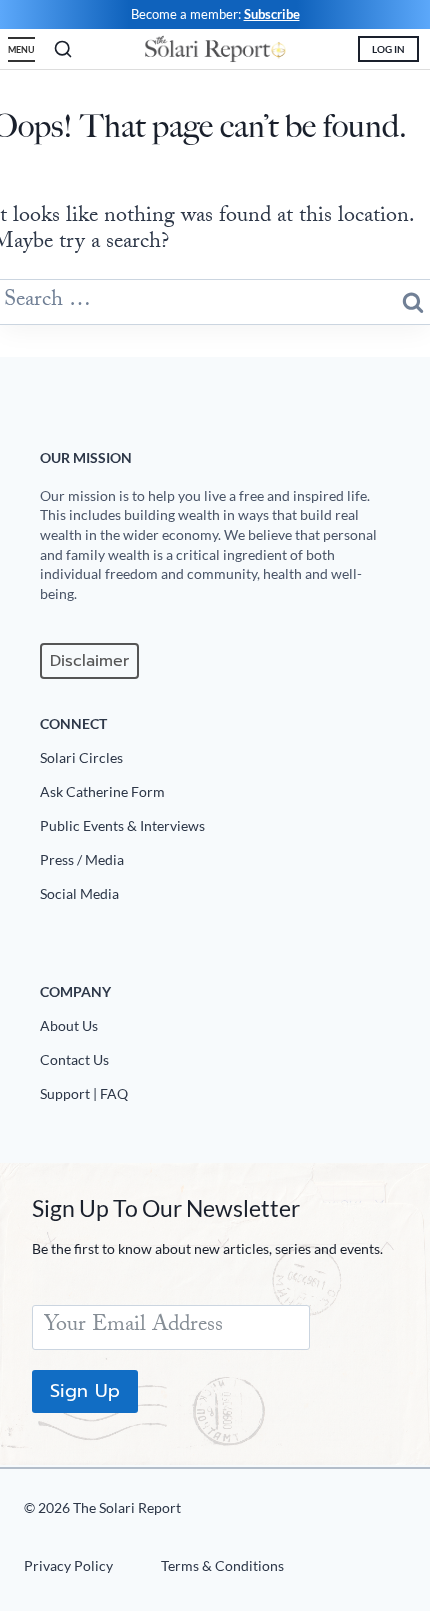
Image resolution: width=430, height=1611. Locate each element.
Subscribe (272, 14)
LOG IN (388, 49)
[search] (63, 49)
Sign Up (85, 1391)
